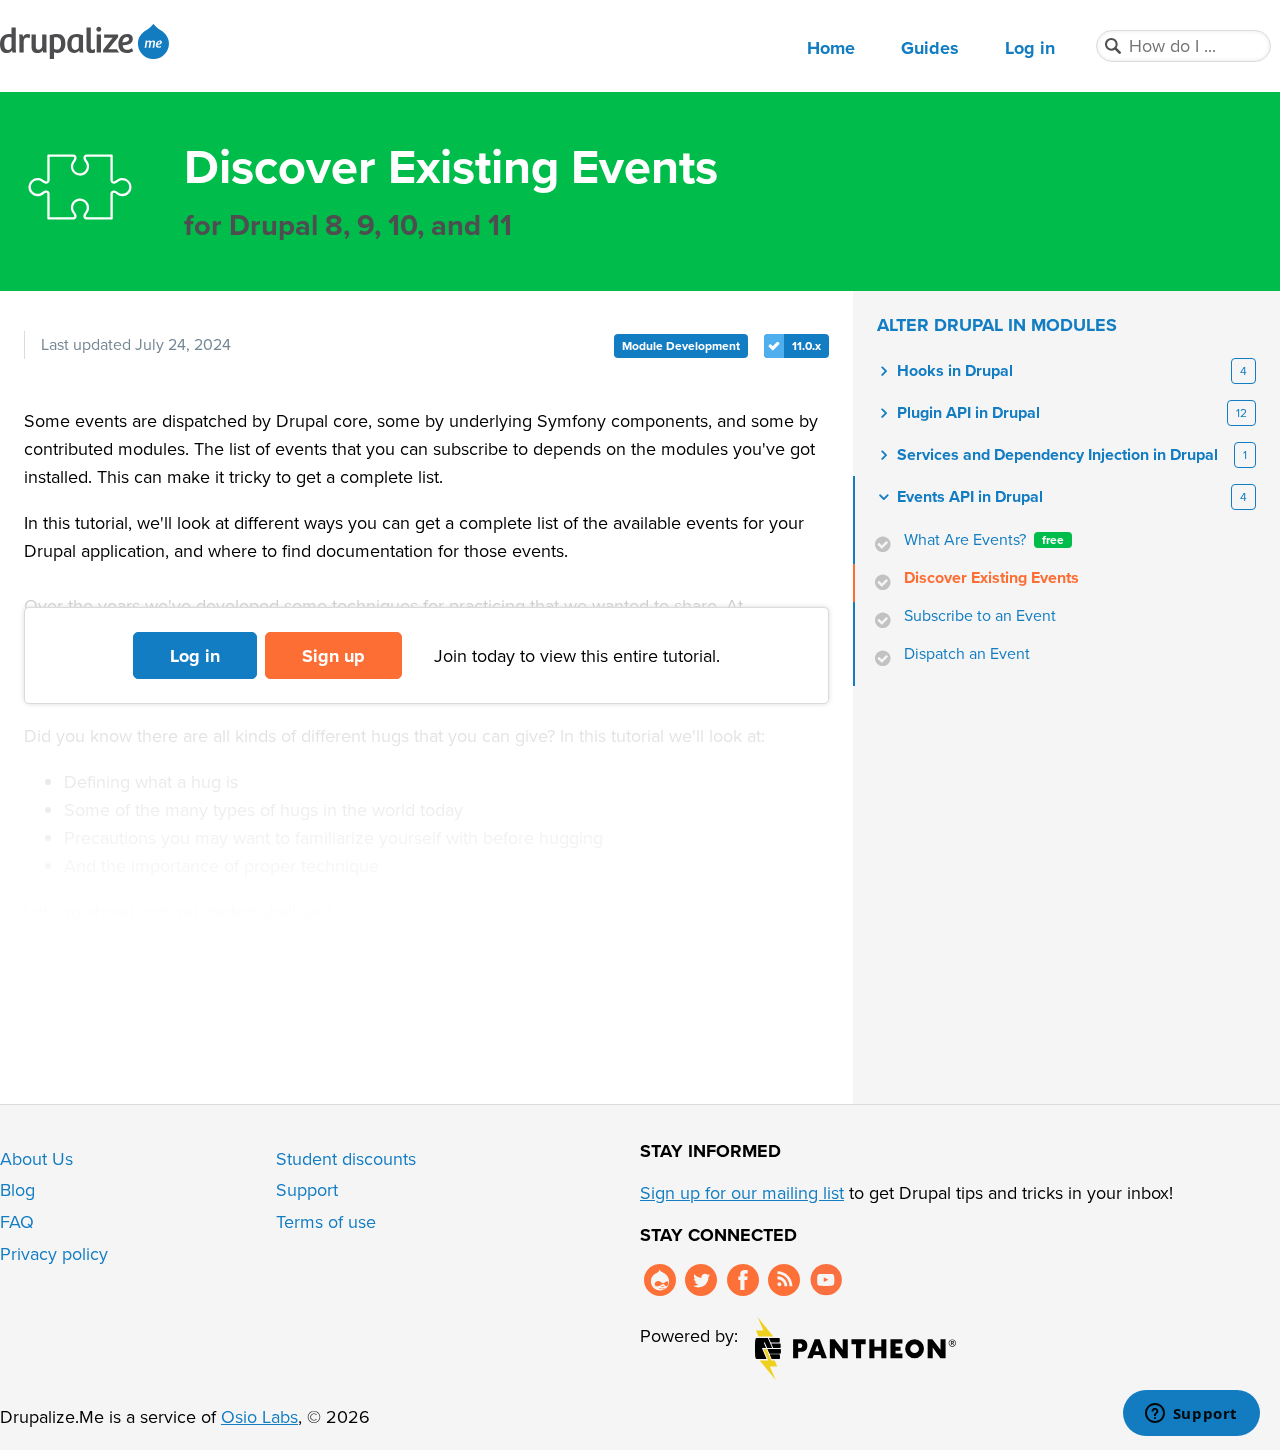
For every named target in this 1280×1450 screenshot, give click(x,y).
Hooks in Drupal (955, 371)
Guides (930, 48)
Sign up (333, 656)
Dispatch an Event (967, 654)
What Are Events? (984, 540)
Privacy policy (54, 1254)
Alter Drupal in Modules (997, 325)
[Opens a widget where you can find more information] (1191, 1415)
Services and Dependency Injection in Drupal (1057, 455)
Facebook (743, 1280)
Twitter (701, 1280)
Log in (1030, 48)
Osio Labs (259, 1417)
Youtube (826, 1280)
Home (831, 48)
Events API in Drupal (970, 497)
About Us (36, 1159)
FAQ (17, 1222)
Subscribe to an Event (980, 616)
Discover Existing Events (991, 578)
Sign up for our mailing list (742, 1193)
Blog (17, 1190)
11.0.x (806, 346)
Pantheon (855, 1348)
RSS (784, 1280)
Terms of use (326, 1222)
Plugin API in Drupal (968, 413)
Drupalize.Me (87, 41)
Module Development (681, 346)
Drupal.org (660, 1280)
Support (307, 1190)
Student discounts (346, 1159)
